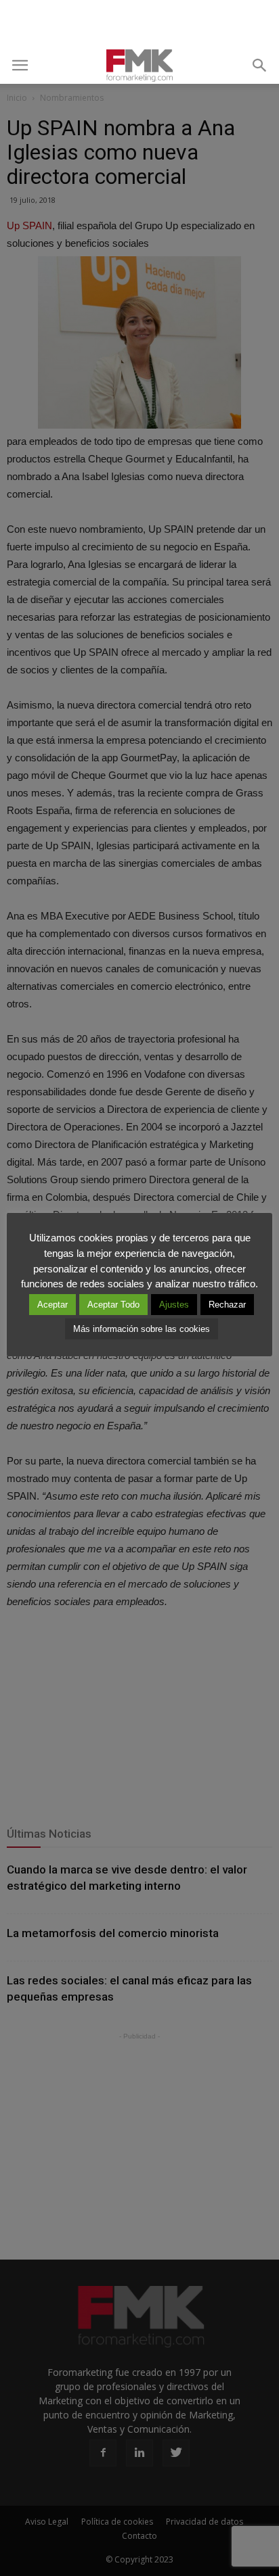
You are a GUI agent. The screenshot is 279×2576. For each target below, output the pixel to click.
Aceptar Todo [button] (113, 1305)
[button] (260, 66)
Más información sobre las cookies (142, 1329)
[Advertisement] (139, 24)
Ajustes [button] (174, 1305)
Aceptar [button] (52, 1305)
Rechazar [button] (227, 1305)
